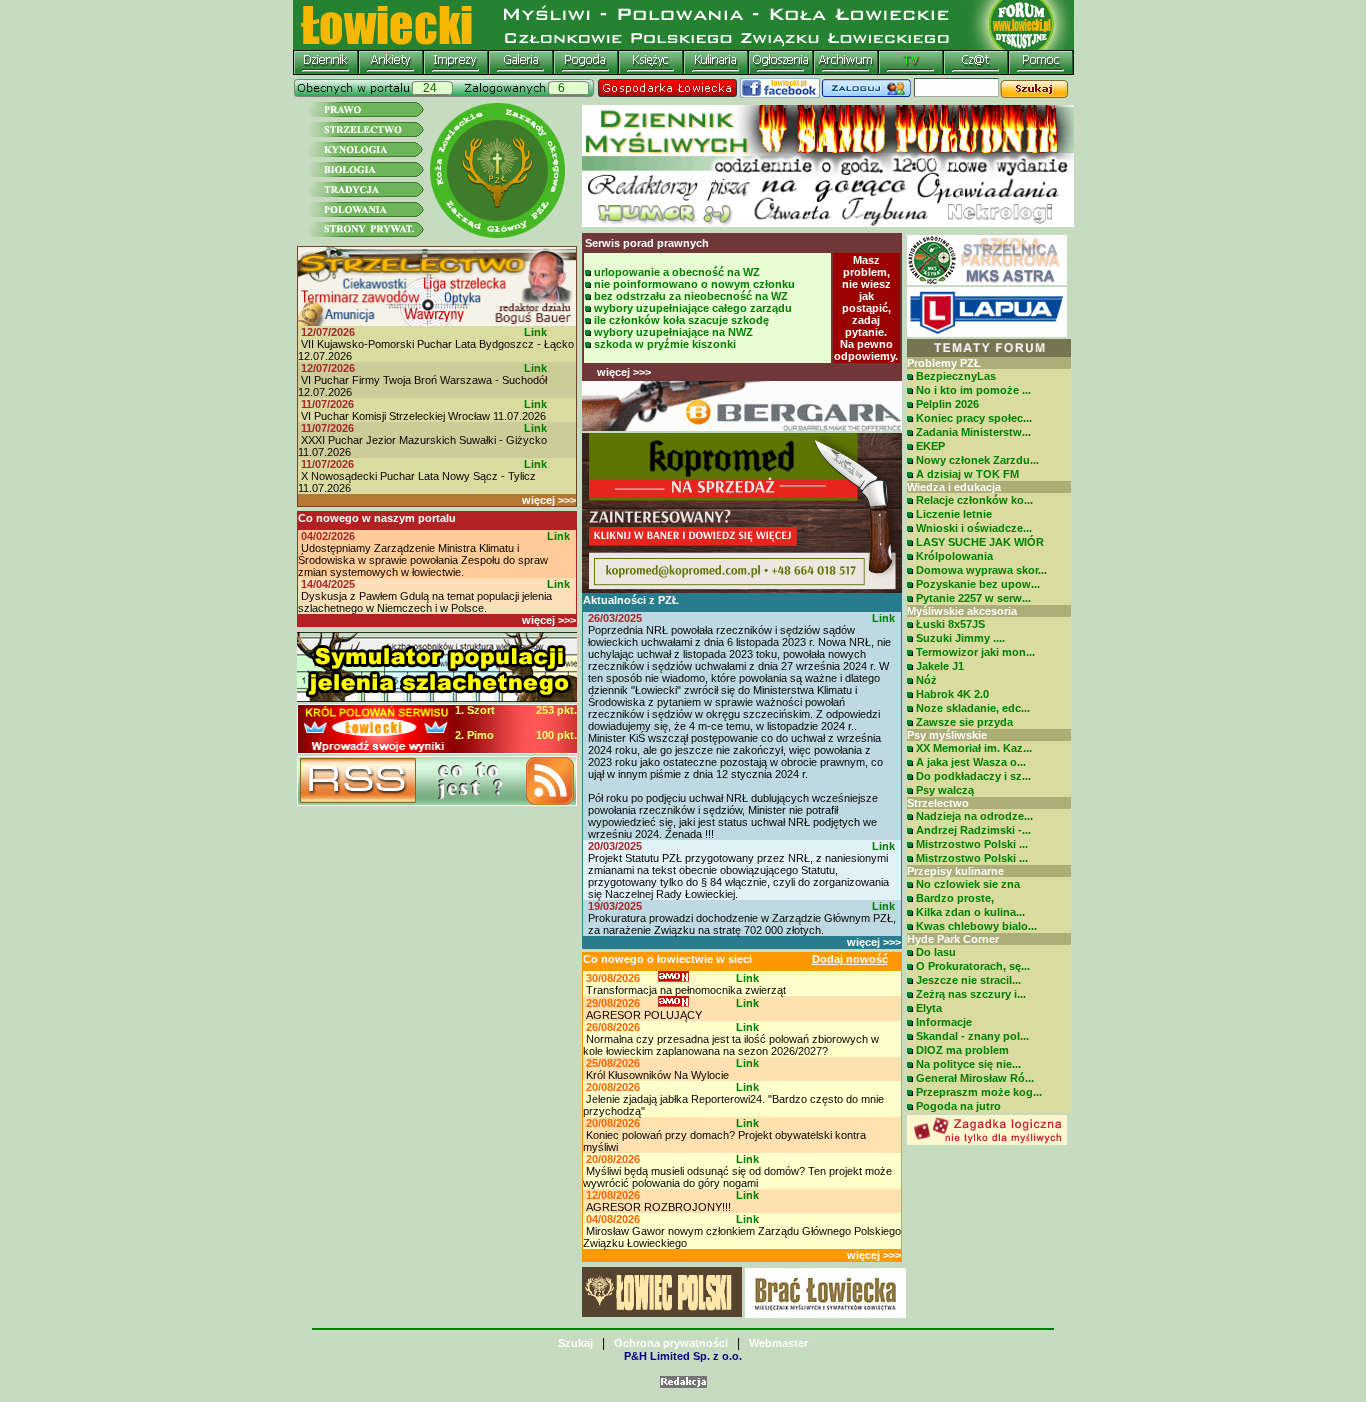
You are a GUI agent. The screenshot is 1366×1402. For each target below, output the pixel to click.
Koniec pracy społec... (974, 418)
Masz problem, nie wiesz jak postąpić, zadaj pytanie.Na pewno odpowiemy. (866, 308)
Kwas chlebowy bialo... (976, 926)
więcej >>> (549, 500)
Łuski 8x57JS (950, 624)
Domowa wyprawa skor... (981, 570)
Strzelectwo (938, 803)
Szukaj (575, 1343)
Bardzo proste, (955, 898)
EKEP (930, 446)
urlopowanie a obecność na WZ (677, 272)
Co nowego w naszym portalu (377, 518)
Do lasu (936, 952)
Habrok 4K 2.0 (952, 694)
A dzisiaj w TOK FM (967, 474)
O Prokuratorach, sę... (973, 966)
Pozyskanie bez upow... (978, 584)
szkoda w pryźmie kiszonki (665, 344)
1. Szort (475, 710)
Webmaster (778, 1343)
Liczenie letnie (954, 514)
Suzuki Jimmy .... (960, 638)
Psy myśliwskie (947, 735)
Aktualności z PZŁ (631, 600)
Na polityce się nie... (968, 1064)
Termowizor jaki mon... (975, 652)
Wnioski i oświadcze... (974, 528)
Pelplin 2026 (947, 404)
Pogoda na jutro (958, 1106)
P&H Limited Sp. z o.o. (683, 1356)
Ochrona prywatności (671, 1343)
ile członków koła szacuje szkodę (681, 320)
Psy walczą (945, 790)
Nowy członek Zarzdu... (977, 460)
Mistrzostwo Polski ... (972, 844)
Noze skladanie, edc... (973, 708)
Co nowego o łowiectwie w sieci (667, 959)
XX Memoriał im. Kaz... (974, 748)
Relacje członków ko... (974, 500)
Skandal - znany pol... (972, 1036)
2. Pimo (474, 735)
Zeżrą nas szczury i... (971, 994)
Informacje (944, 1022)
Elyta (929, 1008)
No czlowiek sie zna (968, 884)
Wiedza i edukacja (954, 487)
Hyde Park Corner (953, 939)
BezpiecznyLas (956, 376)
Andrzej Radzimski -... (973, 830)
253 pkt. (556, 710)
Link (535, 332)
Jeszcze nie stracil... (968, 980)
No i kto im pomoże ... (973, 390)
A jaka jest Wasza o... (971, 762)
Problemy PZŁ (944, 363)
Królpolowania (954, 556)
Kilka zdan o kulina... (970, 912)
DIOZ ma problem (962, 1050)
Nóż (926, 680)
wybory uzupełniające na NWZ (673, 332)
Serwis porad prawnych (647, 243)
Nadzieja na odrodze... (974, 816)
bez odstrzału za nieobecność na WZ (691, 296)
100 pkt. (556, 735)
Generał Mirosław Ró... (975, 1078)
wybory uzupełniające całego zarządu (693, 308)
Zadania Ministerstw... (973, 432)
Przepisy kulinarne (955, 871)
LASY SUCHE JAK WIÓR (980, 542)
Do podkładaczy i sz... (973, 776)
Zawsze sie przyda (964, 722)
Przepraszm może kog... (979, 1092)
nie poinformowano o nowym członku (694, 284)
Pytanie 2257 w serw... (973, 598)
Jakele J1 (940, 666)
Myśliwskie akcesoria (962, 611)
